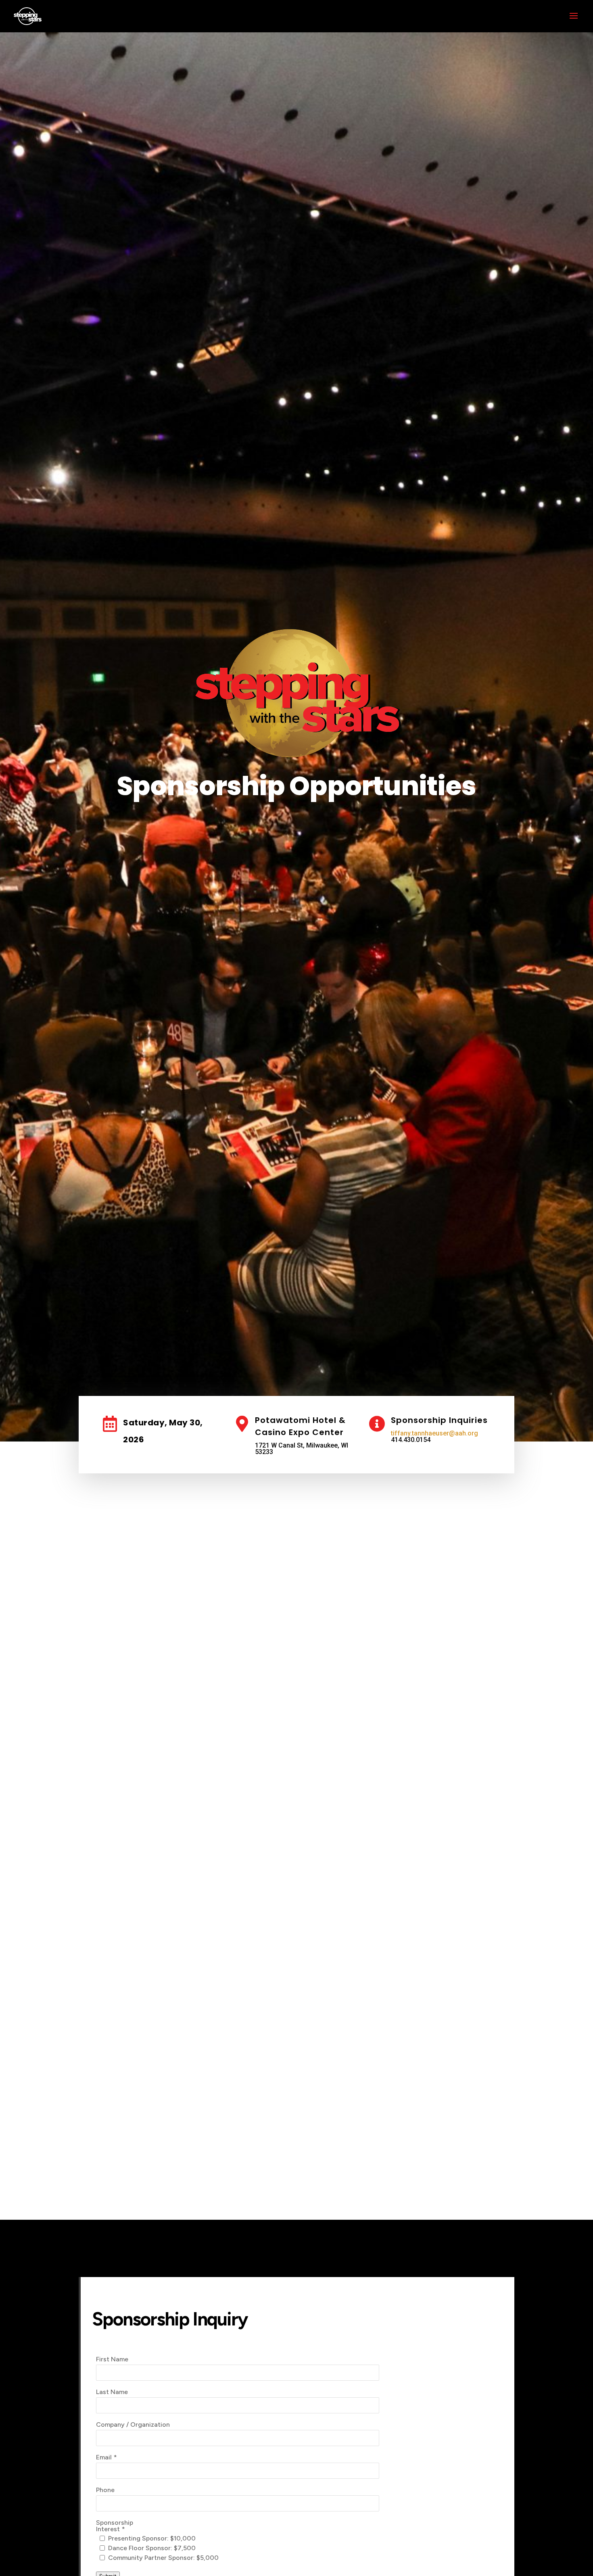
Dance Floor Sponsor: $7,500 (152, 2548)
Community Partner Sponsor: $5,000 (163, 2558)
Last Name (112, 2392)
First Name (112, 2359)
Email (104, 2457)
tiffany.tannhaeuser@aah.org (434, 1433)
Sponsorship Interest (115, 2526)
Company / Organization (133, 2425)
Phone (105, 2490)
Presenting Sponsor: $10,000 (152, 2538)
